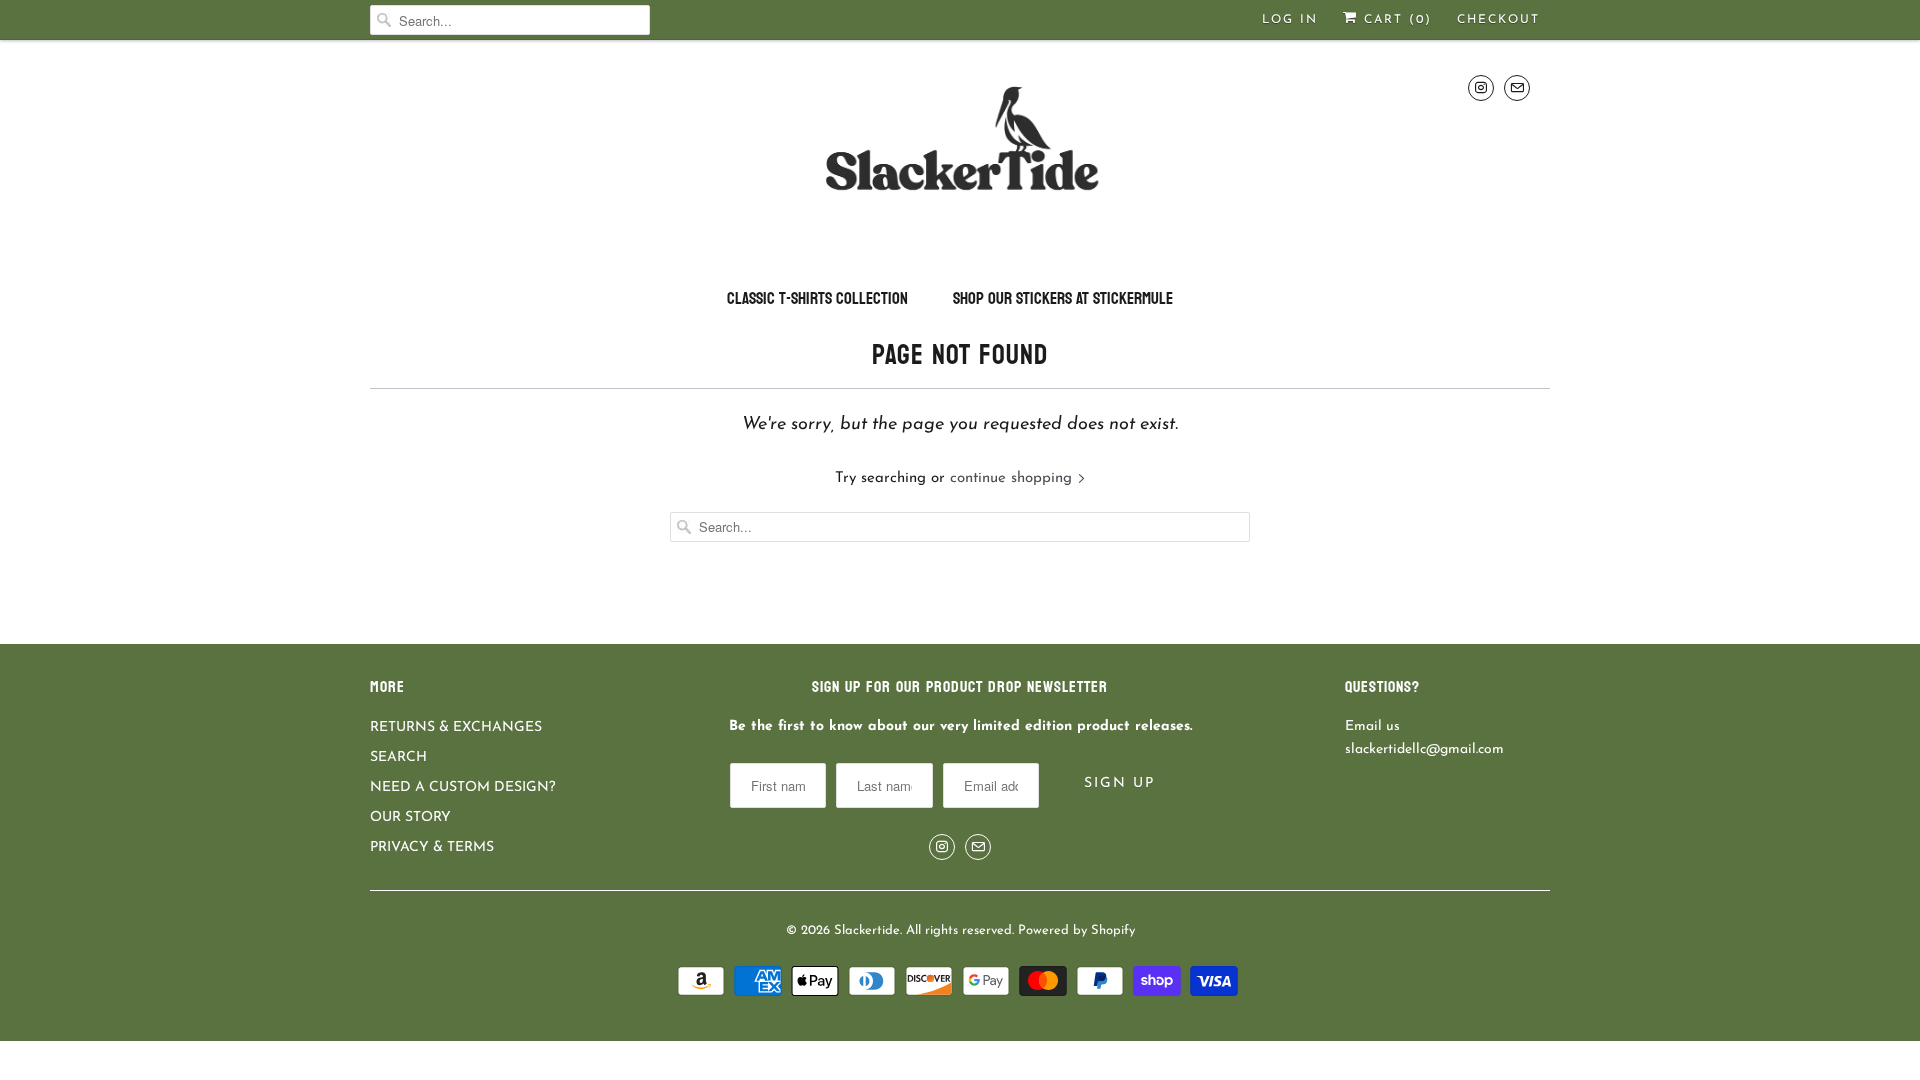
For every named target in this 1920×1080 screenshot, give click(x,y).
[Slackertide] (960, 155)
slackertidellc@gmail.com (1424, 749)
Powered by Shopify (1076, 930)
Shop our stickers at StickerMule (1063, 298)
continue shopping (1013, 478)
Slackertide (867, 930)
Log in (1290, 20)
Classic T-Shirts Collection (817, 298)
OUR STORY (410, 817)
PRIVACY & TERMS (432, 847)
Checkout (1498, 20)
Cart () (1395, 20)
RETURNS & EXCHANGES (456, 727)
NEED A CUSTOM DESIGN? (462, 787)
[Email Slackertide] (1517, 87)
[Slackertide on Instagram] (1481, 87)
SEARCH (398, 757)
